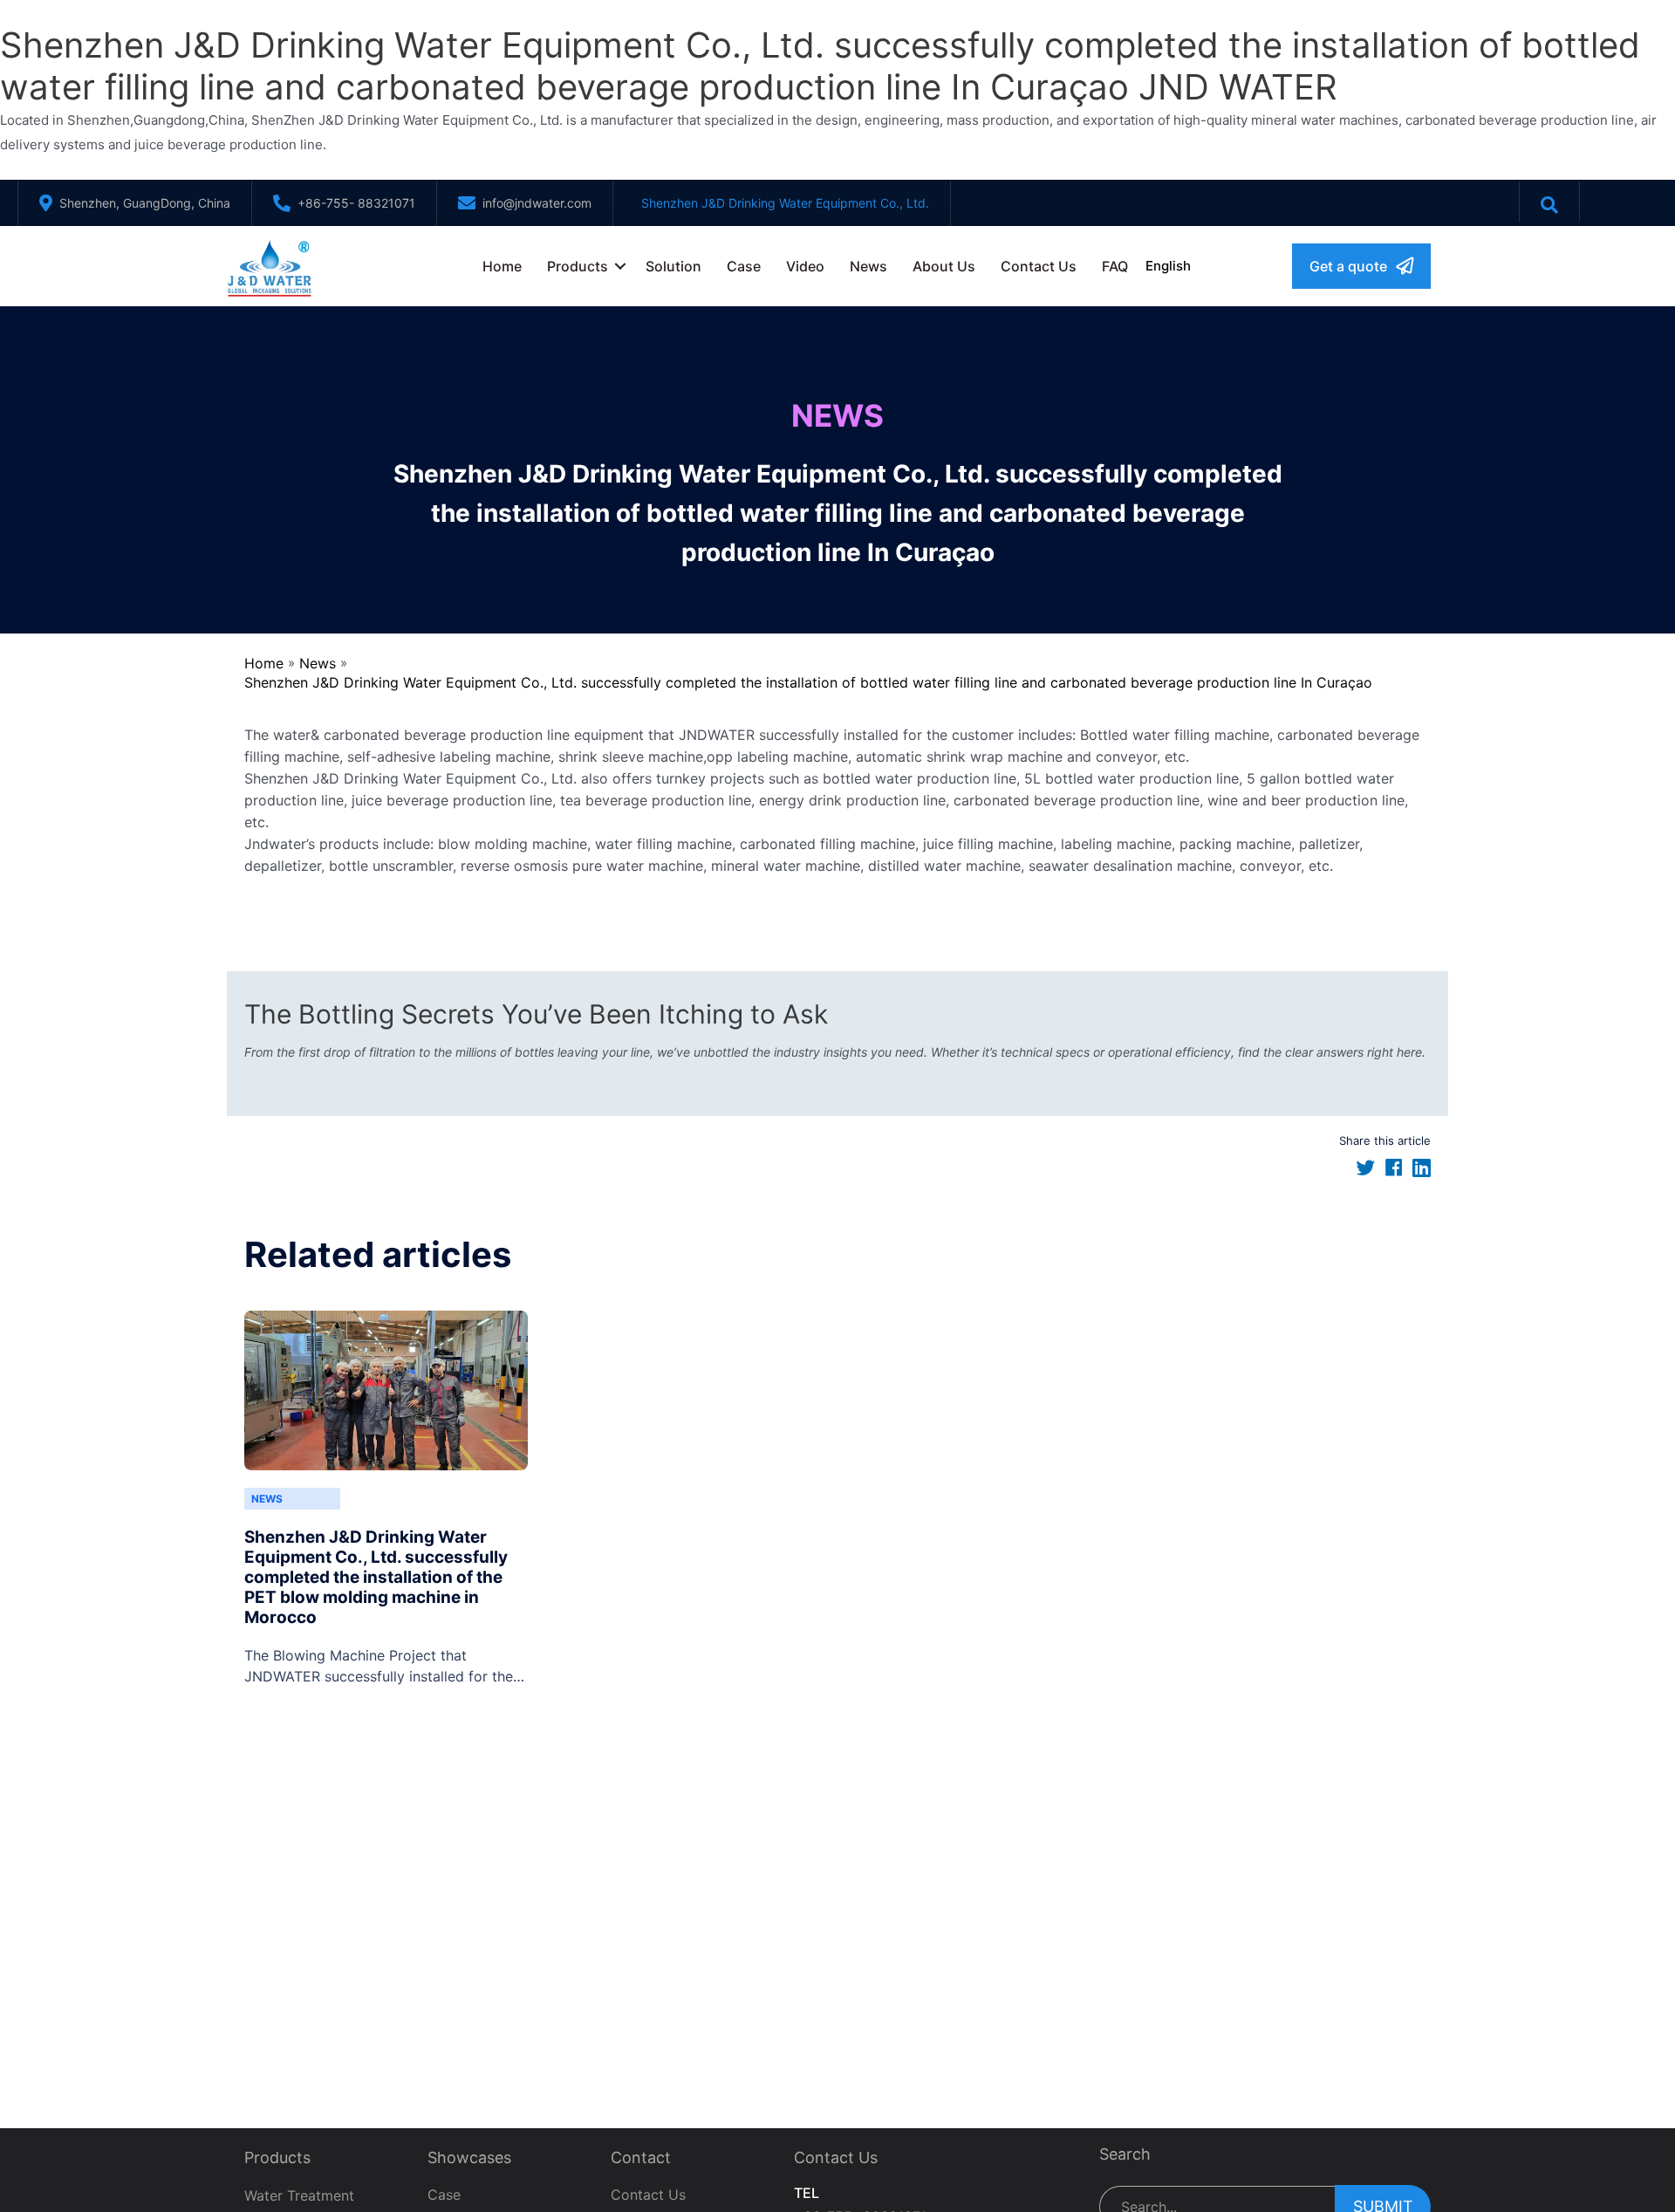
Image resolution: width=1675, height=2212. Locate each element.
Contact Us (1039, 266)
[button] (1361, 266)
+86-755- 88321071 (356, 203)
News (868, 266)
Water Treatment (299, 2195)
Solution (673, 266)
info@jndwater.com (537, 203)
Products (578, 266)
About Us (944, 266)
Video (805, 266)
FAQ (1115, 266)
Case (744, 266)
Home (502, 266)
